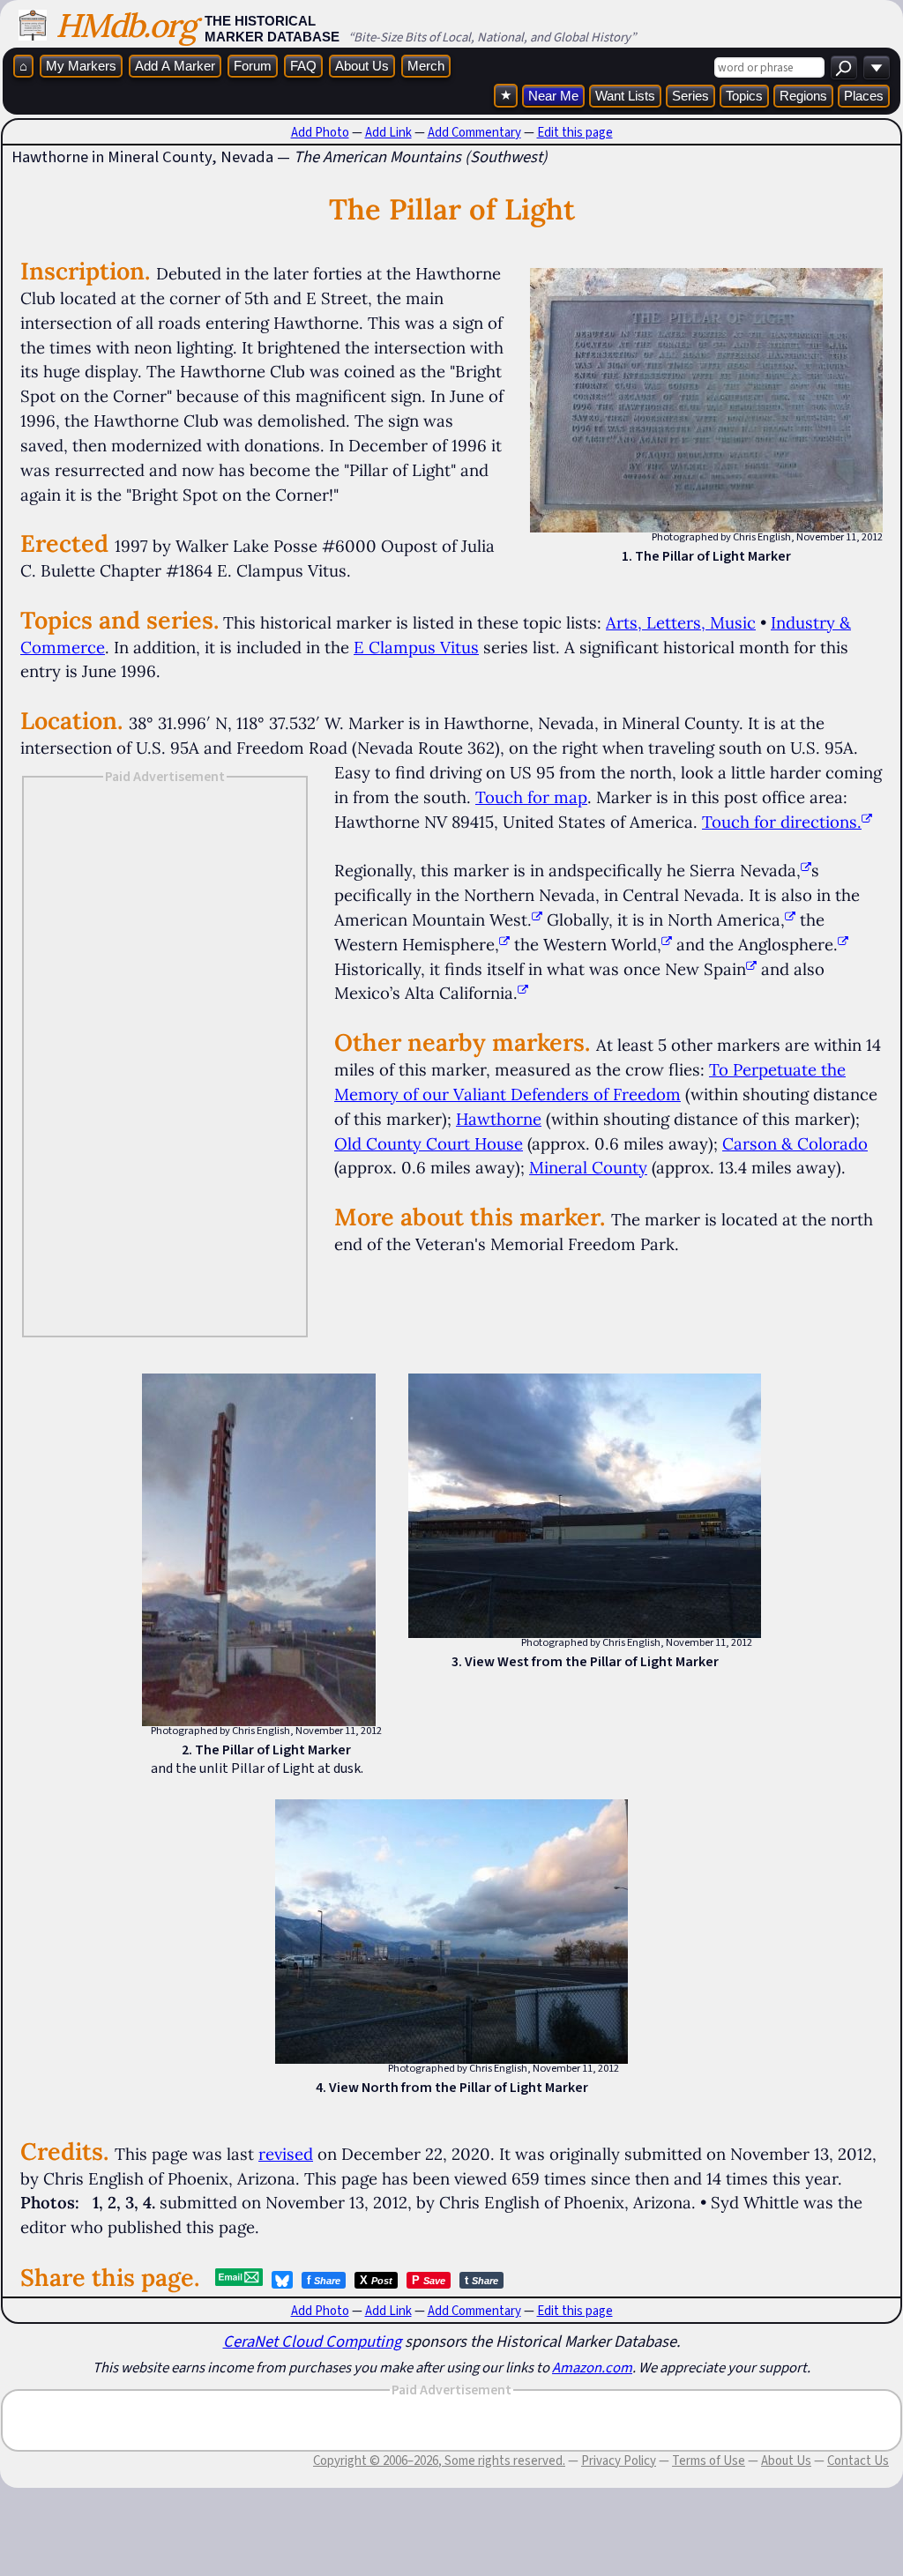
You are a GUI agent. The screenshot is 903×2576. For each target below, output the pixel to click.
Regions (803, 96)
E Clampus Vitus (416, 647)
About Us (362, 66)
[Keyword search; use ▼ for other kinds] (844, 67)
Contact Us (858, 2461)
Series (690, 96)
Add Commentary (474, 132)
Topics (744, 96)
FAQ (303, 66)
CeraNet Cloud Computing (312, 2341)
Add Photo (320, 132)
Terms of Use (709, 2461)
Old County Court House (429, 1143)
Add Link (388, 132)
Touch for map (531, 797)
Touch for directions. (782, 822)
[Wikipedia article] (806, 870)
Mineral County (588, 1167)
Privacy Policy (619, 2461)
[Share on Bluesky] (282, 2280)
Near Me (553, 96)
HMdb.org (126, 25)
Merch (426, 66)
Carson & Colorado (795, 1143)
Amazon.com (592, 2367)
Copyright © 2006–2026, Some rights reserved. (439, 2461)
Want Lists (625, 96)
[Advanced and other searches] (877, 67)
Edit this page (575, 132)
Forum (253, 66)
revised (286, 2154)
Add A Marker (175, 66)
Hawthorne (499, 1119)
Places (864, 96)
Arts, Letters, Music (681, 622)
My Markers (81, 66)
